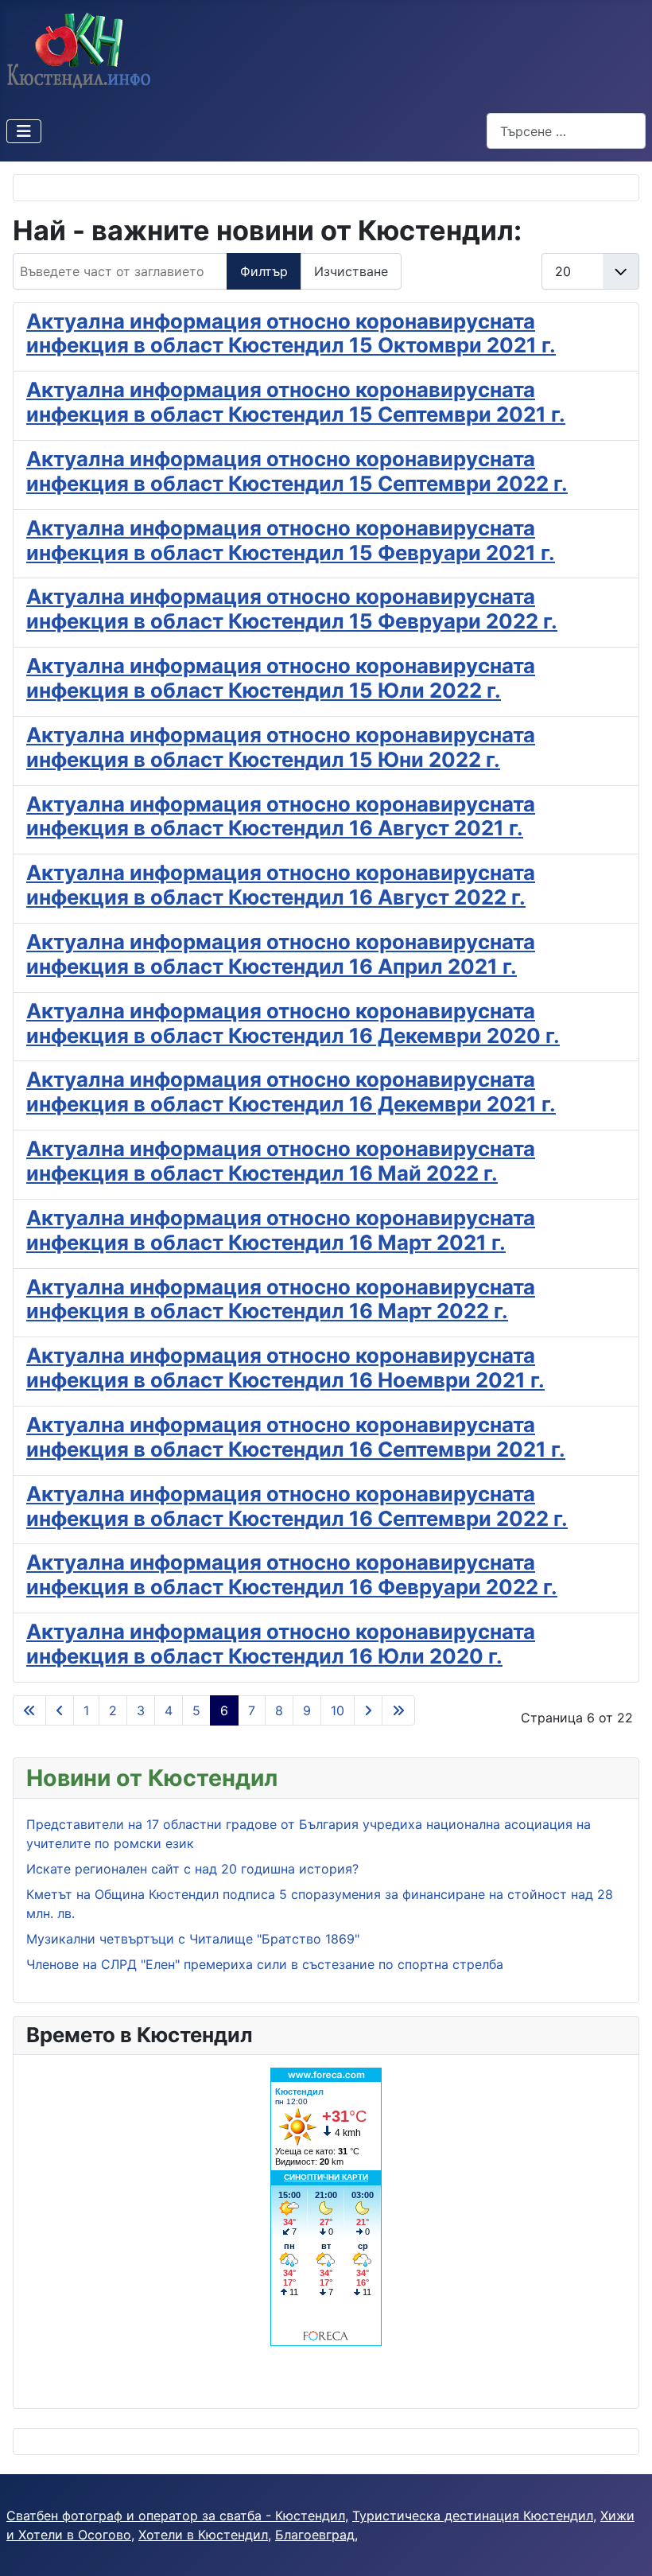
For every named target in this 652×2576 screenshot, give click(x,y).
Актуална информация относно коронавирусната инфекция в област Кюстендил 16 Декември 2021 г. (291, 1091)
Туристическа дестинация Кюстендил (473, 2516)
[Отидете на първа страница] (29, 1710)
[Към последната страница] (398, 1710)
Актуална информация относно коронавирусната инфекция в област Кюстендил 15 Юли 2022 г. (281, 678)
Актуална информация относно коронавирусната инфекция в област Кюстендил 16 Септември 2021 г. (296, 1437)
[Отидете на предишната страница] (60, 1710)
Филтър (264, 271)
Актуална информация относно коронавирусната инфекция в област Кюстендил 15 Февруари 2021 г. (291, 540)
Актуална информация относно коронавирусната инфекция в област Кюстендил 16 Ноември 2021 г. (285, 1368)
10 (338, 1710)
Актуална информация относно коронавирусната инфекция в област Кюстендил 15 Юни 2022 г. (281, 747)
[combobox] (566, 131)
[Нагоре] (624, 2547)
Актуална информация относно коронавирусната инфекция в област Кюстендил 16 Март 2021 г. (281, 1230)
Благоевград (315, 2535)
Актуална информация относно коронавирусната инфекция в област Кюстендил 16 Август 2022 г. (281, 885)
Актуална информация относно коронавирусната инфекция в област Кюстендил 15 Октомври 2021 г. (291, 333)
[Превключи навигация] (24, 131)
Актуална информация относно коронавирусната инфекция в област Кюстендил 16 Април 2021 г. (281, 954)
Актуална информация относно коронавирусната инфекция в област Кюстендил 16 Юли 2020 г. (281, 1644)
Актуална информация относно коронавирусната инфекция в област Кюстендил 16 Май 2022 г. (281, 1161)
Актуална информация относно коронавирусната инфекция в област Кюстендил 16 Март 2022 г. (281, 1299)
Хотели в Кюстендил (203, 2535)
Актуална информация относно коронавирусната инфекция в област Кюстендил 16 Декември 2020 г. (293, 1023)
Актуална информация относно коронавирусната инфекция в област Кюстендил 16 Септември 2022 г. (297, 1506)
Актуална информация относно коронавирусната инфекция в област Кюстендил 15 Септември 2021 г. (296, 402)
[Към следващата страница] (368, 1710)
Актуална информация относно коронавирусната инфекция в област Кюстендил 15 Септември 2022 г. (297, 471)
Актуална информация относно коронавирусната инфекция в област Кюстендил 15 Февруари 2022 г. (292, 609)
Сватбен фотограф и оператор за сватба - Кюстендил (176, 2516)
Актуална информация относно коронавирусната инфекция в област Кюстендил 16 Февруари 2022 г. (292, 1574)
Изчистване (351, 271)
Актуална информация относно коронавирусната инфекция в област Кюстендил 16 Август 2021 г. (281, 816)
